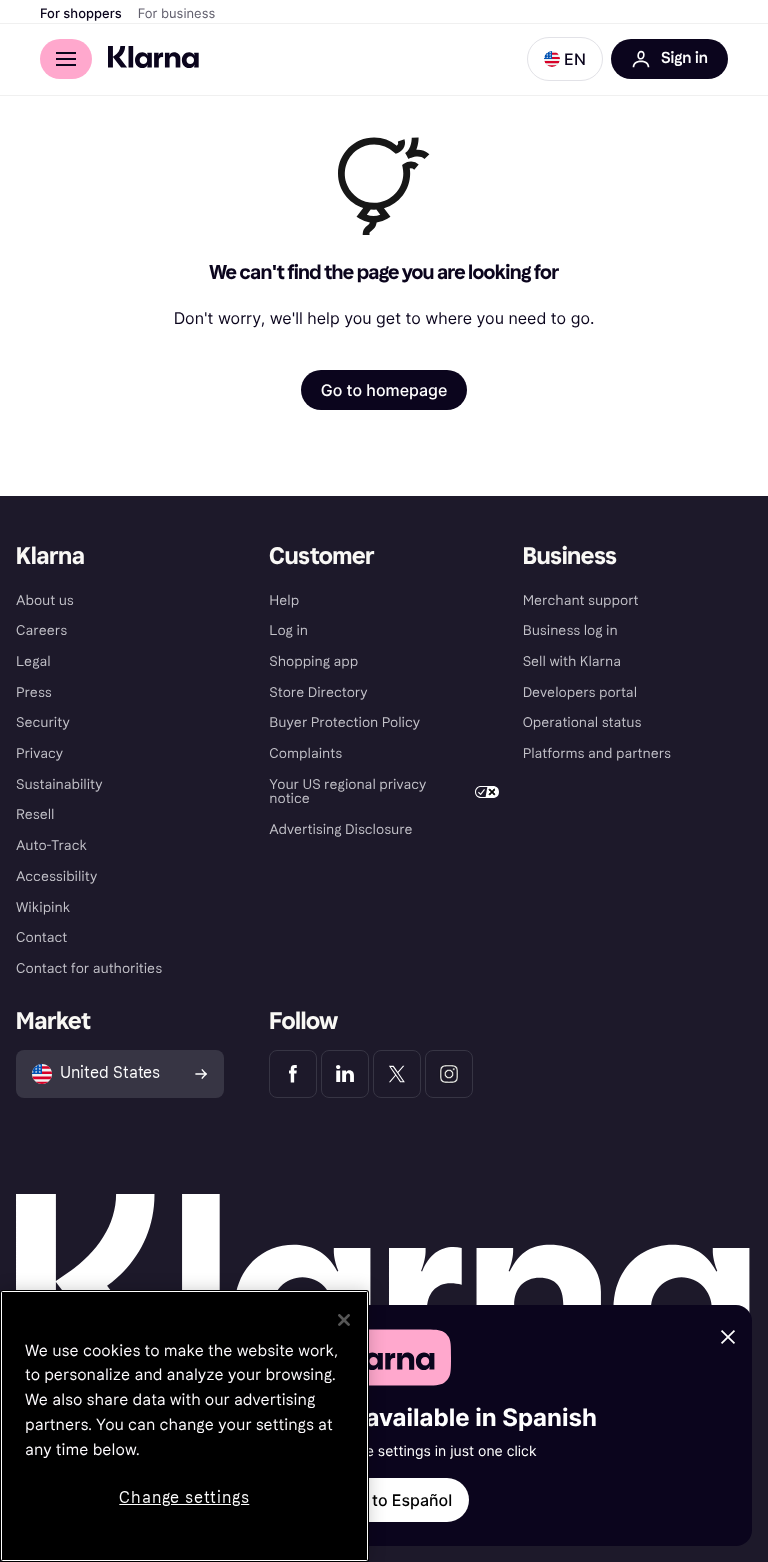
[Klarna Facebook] (293, 1074)
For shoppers (81, 14)
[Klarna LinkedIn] (345, 1074)
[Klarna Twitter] (397, 1074)
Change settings (184, 1497)
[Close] (344, 1320)
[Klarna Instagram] (449, 1074)
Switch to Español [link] (384, 1500)
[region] (184, 1426)
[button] (565, 59)
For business (177, 14)
